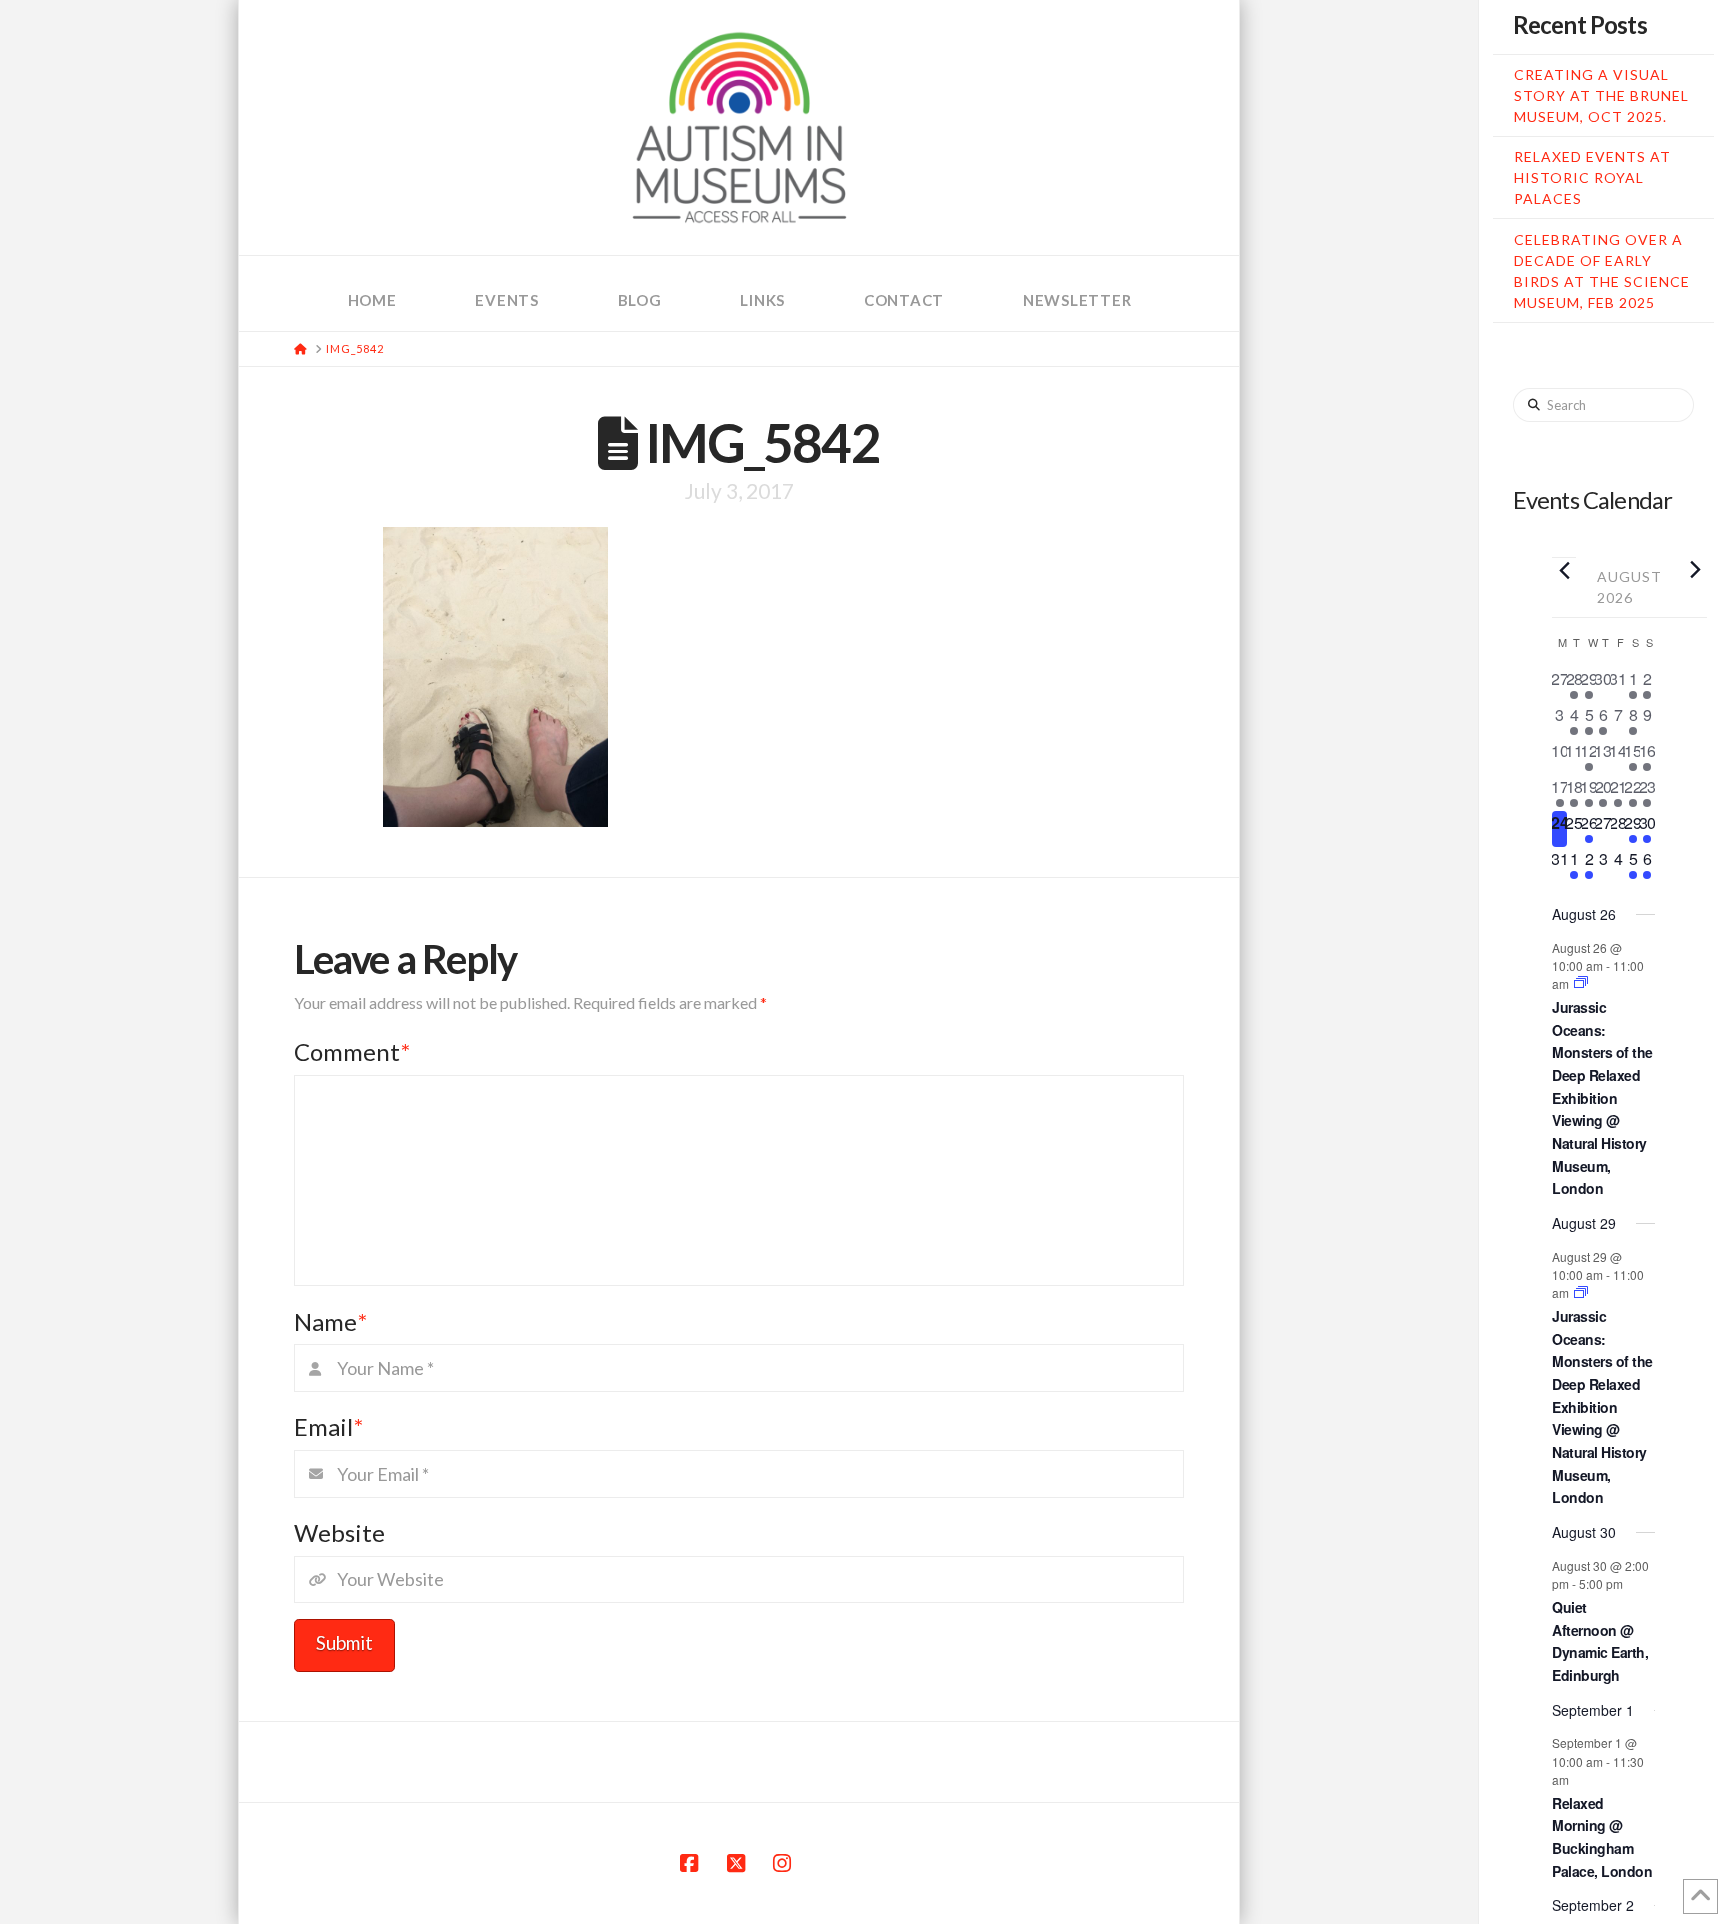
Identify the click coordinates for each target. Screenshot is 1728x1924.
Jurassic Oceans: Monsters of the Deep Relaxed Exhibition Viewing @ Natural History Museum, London (1602, 1097)
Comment (352, 1051)
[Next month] (1695, 569)
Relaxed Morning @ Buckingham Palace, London (1602, 1837)
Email (328, 1426)
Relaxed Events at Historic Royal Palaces (1592, 177)
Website (339, 1532)
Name (330, 1321)
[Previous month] (1564, 570)
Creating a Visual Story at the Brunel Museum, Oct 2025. (1601, 95)
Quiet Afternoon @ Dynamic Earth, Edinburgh (1600, 1641)
